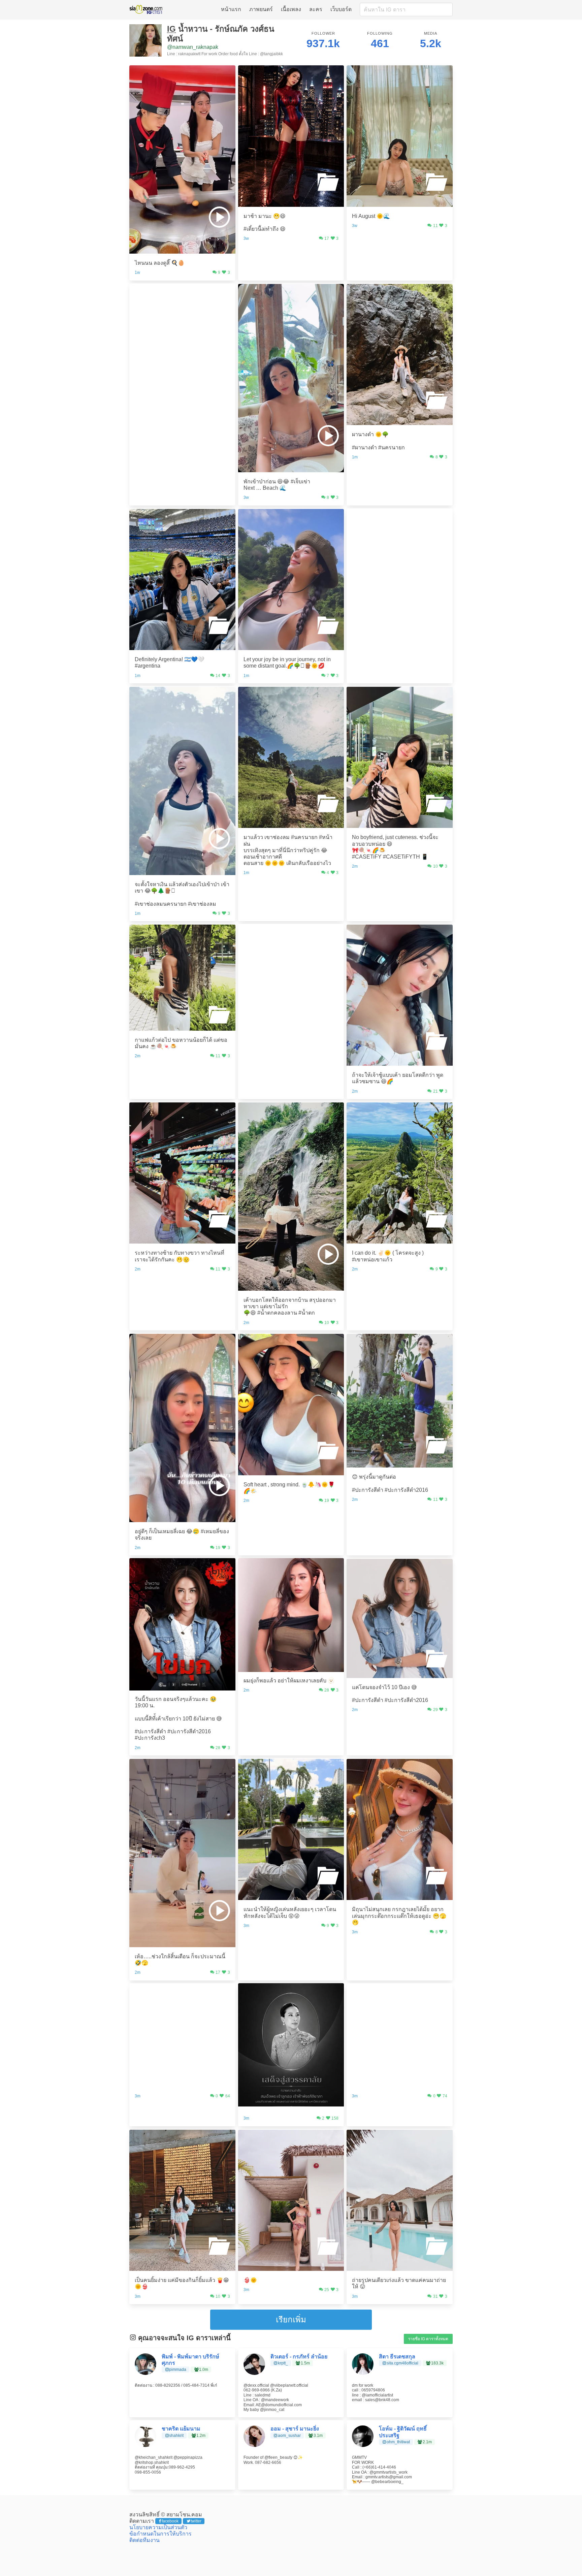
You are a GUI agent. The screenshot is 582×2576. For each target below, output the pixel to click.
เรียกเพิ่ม (291, 2320)
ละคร (316, 9)
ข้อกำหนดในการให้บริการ (160, 2534)
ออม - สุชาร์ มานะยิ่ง (295, 2429)
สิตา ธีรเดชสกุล (397, 2357)
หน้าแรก (231, 9)
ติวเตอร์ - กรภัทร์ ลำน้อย (299, 2357)
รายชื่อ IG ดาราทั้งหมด (428, 2339)
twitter (196, 2521)
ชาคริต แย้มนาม (181, 2429)
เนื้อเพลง (291, 9)
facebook (170, 2521)
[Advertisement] (182, 325)
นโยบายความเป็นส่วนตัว (158, 2527)
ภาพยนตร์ (261, 9)
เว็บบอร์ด (341, 9)
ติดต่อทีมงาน (144, 2540)
